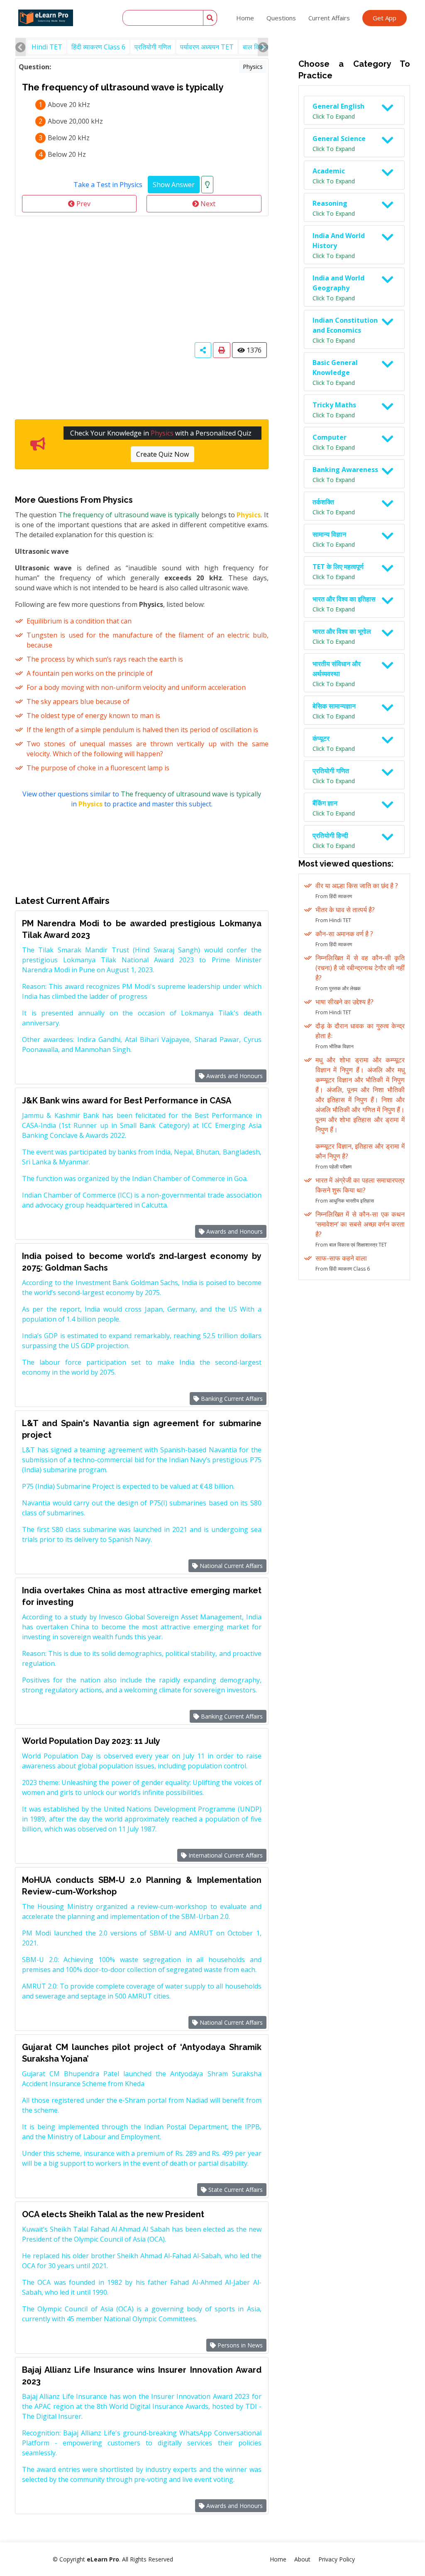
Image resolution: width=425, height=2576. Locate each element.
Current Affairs (329, 18)
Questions (281, 18)
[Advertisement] (142, 278)
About (302, 2559)
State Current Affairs (235, 2190)
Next (207, 204)
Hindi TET (47, 47)
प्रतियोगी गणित (153, 47)
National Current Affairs (230, 1566)
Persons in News (239, 2345)
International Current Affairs (225, 1855)
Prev (83, 204)
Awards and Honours (234, 1076)
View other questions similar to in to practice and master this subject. (142, 799)
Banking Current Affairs (231, 1399)
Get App (385, 18)
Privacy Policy (337, 2559)
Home (245, 18)
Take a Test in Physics (108, 185)
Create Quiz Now (162, 454)
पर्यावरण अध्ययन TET (207, 47)
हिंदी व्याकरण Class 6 (98, 47)
